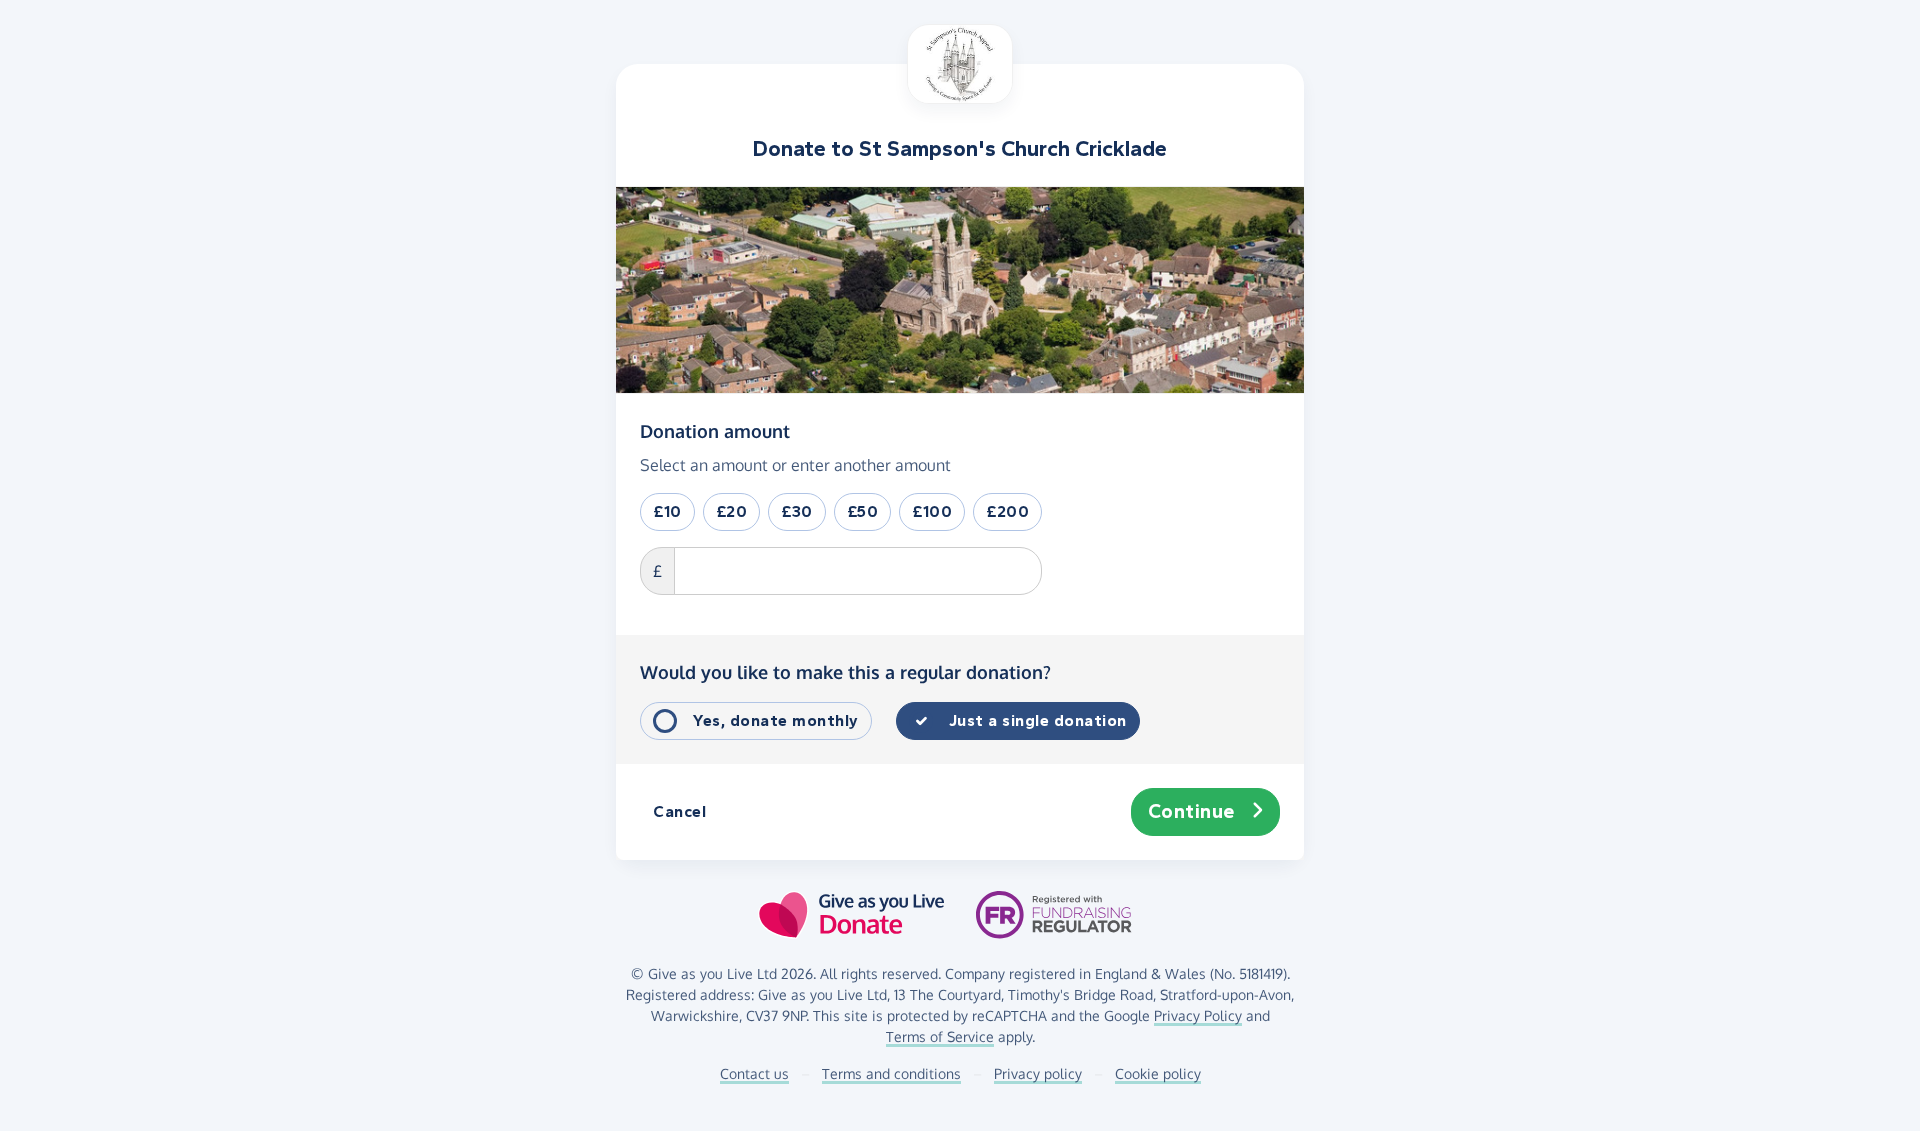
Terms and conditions (891, 1073)
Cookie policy (1158, 1073)
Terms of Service (940, 1036)
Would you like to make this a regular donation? (845, 672)
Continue (1191, 811)
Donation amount (715, 430)
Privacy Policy (1198, 1015)
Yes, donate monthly (776, 720)
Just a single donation (1038, 720)
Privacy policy (1038, 1073)
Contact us (754, 1073)
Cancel (679, 811)
